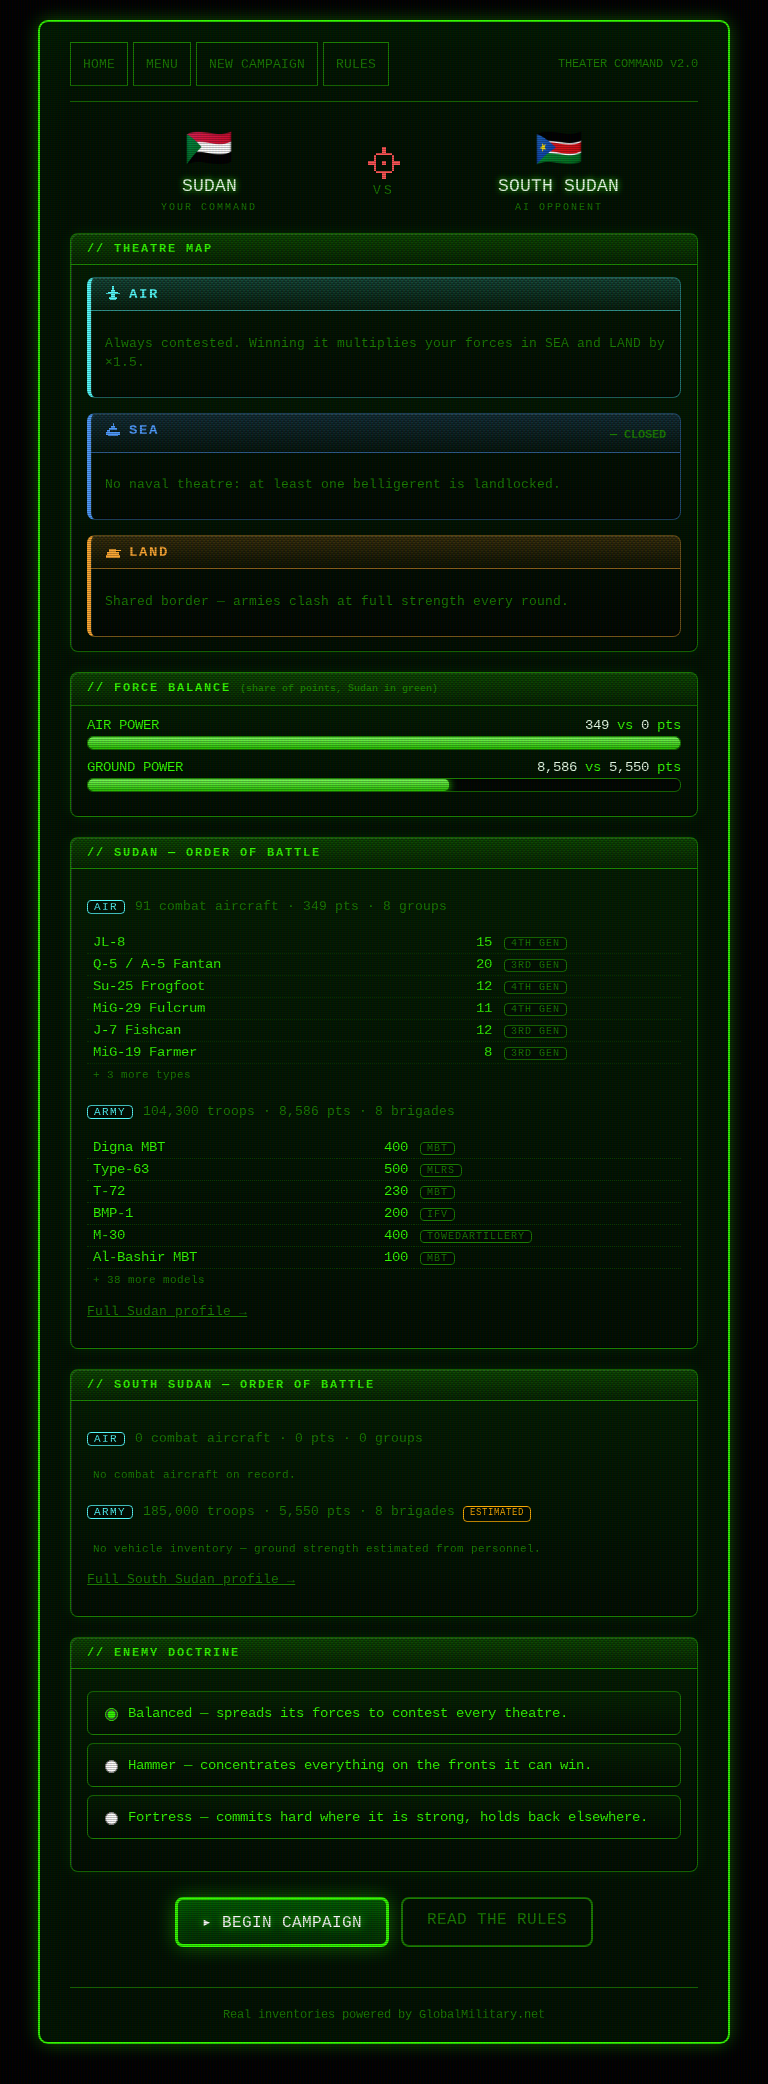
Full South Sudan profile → (191, 1579)
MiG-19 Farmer (145, 1052)
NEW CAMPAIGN (257, 64)
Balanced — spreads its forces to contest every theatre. (348, 1713)
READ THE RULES (497, 1920)
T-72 (109, 1191)
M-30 (109, 1235)
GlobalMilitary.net (482, 2015)
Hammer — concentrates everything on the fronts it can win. (360, 1765)
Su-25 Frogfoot (149, 986)
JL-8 (109, 942)
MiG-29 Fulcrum (149, 1008)
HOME (99, 64)
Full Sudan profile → (167, 1311)
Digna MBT (129, 1147)
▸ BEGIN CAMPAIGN (282, 1923)
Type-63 (121, 1169)
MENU (162, 64)
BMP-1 (113, 1213)
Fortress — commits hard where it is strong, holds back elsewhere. (388, 1817)
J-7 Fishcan (137, 1030)
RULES (356, 64)
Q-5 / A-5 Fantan (157, 964)
